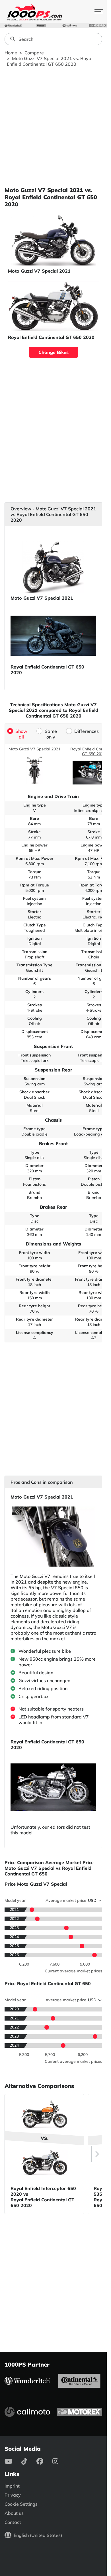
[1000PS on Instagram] (60, 2461)
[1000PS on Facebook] (44, 2461)
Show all (21, 734)
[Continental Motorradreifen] (41, 26)
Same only (51, 734)
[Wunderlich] (13, 26)
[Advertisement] (55, 127)
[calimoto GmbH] (70, 26)
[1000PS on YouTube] (13, 2461)
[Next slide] (97, 2154)
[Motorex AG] (98, 26)
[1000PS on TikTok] (29, 2461)
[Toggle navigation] (99, 11)
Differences (87, 731)
